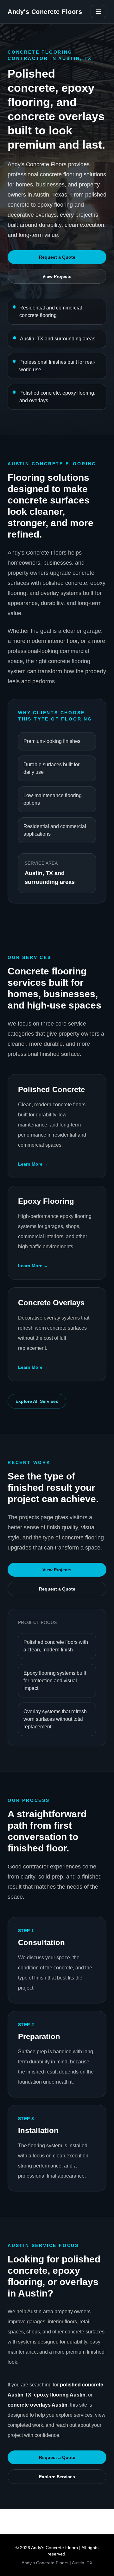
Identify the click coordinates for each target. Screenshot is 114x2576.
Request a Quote (57, 257)
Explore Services (57, 2477)
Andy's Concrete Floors (45, 12)
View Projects (57, 276)
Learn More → (33, 1164)
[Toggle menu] (98, 12)
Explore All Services (37, 1401)
